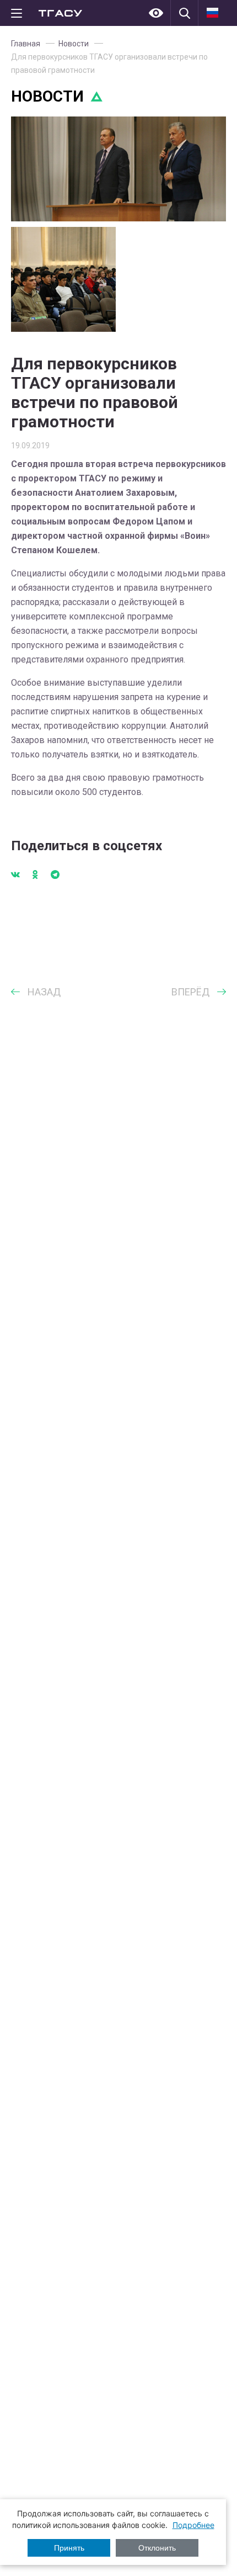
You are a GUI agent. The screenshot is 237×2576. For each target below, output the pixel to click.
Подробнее (193, 2525)
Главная (26, 44)
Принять (69, 2548)
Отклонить (157, 2548)
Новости (74, 44)
